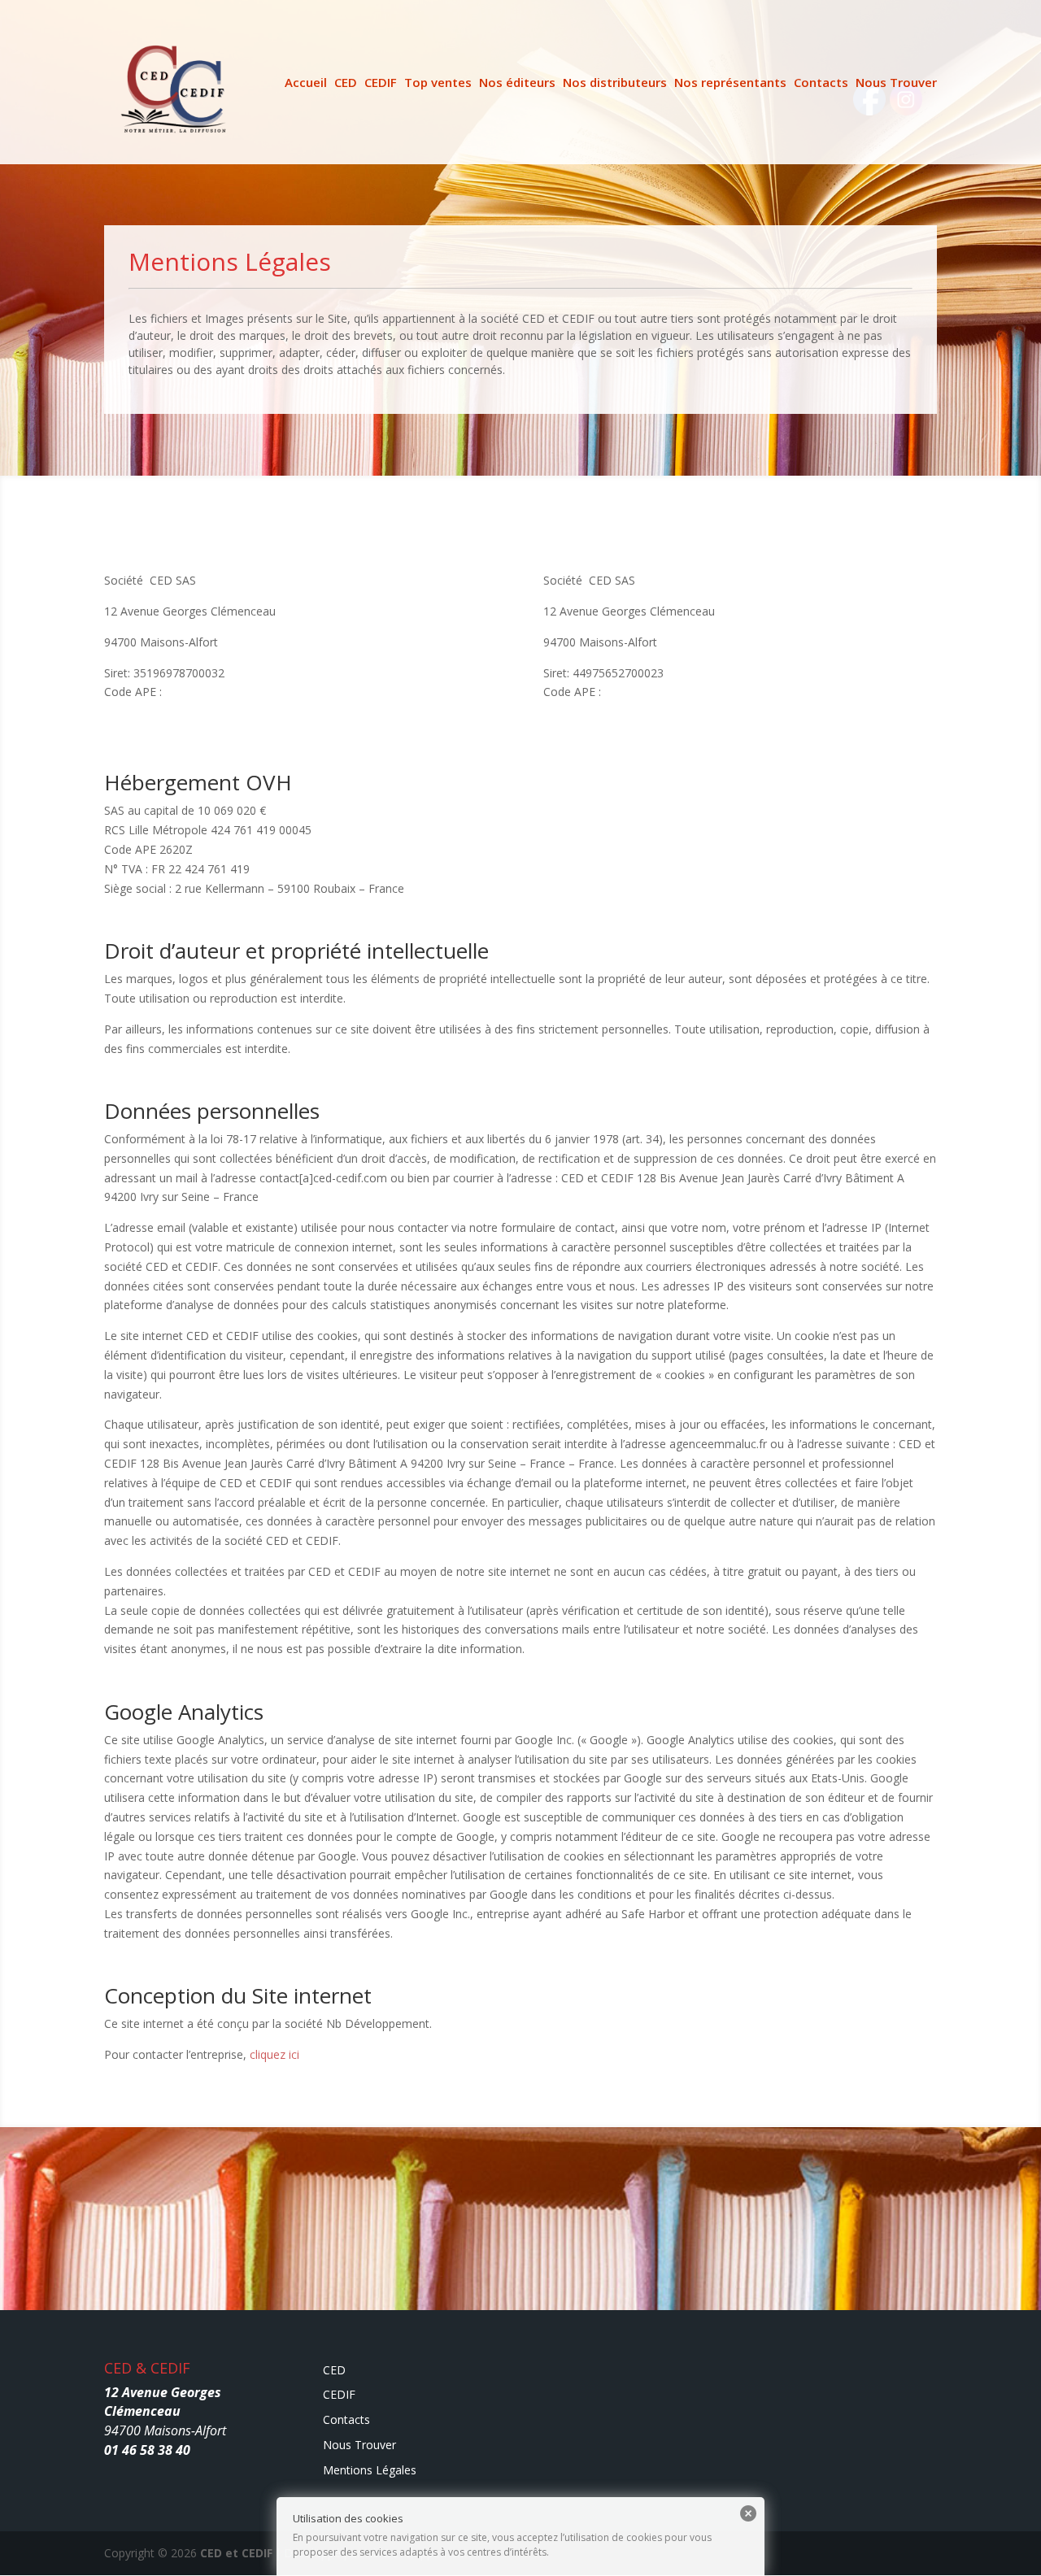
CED (346, 83)
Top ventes (438, 83)
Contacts (821, 83)
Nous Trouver (896, 83)
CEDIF (381, 83)
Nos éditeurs (517, 83)
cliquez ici (274, 2054)
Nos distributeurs (615, 83)
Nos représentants (730, 83)
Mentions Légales (370, 2470)
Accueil (306, 83)
